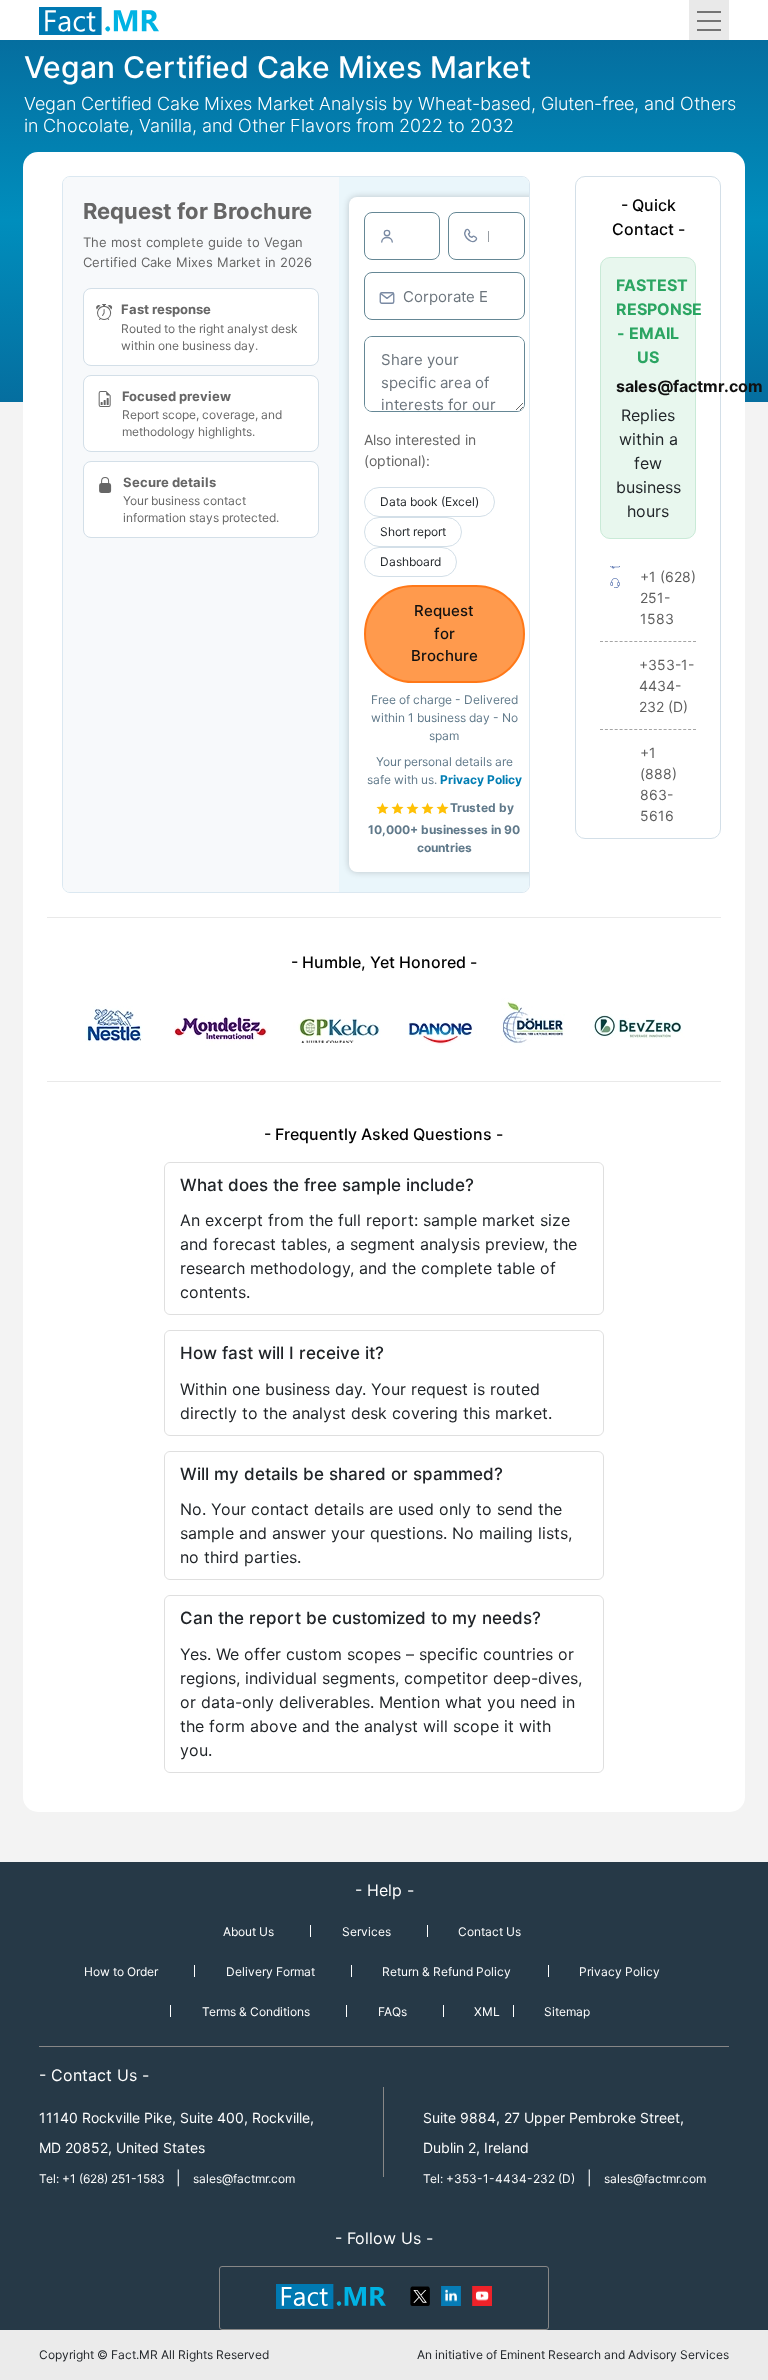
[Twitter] (421, 2295)
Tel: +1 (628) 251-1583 (103, 2178)
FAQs (392, 2011)
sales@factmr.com (648, 386)
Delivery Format (270, 1971)
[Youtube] (481, 2295)
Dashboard (410, 561)
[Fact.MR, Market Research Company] (99, 20)
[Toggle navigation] (709, 20)
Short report (413, 531)
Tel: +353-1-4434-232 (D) (499, 2178)
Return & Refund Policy (446, 1971)
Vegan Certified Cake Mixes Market (277, 67)
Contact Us (489, 1931)
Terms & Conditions (256, 2011)
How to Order (121, 1971)
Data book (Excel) (429, 501)
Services (366, 1931)
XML (487, 2011)
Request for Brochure (444, 633)
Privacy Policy (481, 779)
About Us (248, 1931)
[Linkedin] (451, 2295)
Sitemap (567, 2011)
